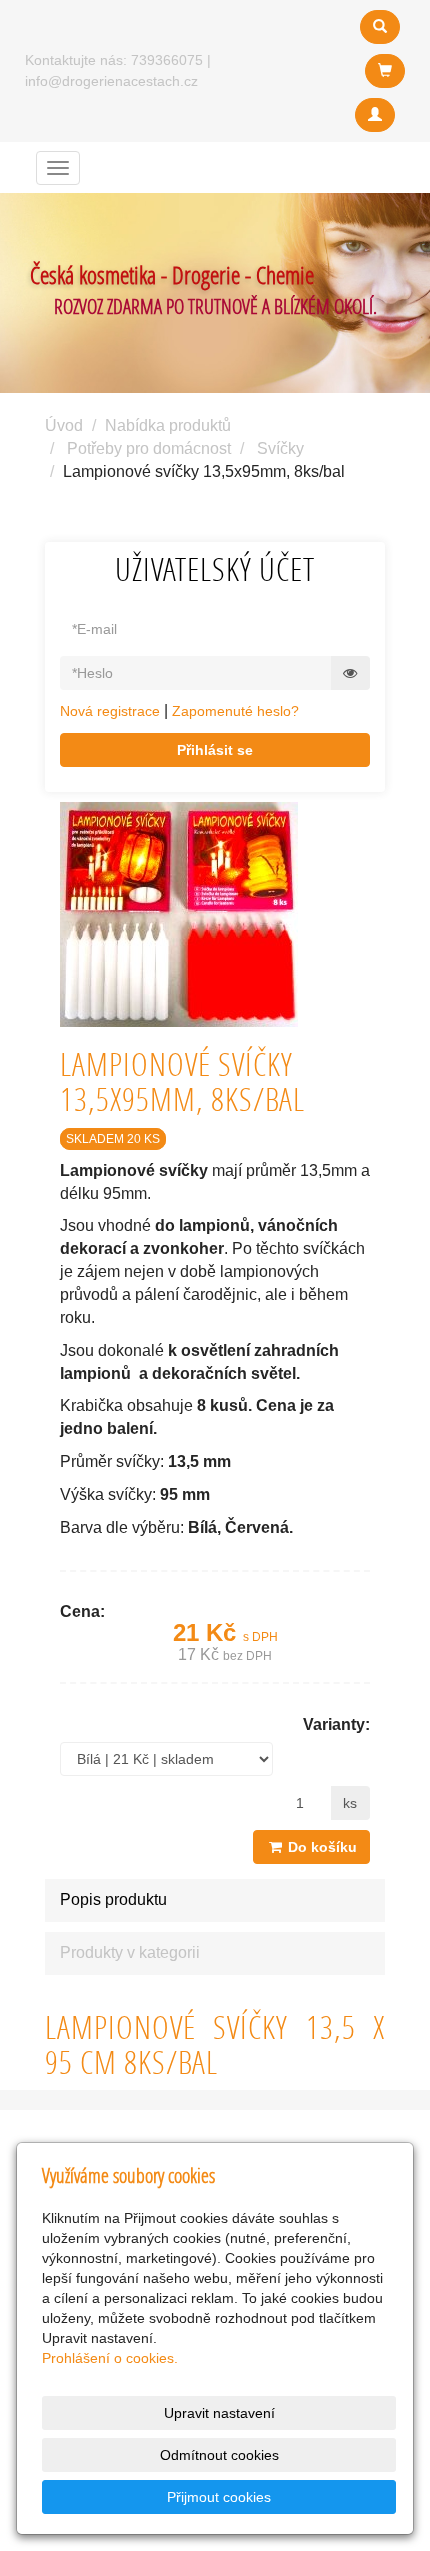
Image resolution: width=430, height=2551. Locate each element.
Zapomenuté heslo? (235, 711)
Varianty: (336, 1724)
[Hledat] (380, 27)
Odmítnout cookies (219, 2455)
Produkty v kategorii (130, 1952)
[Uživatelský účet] (375, 115)
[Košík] (385, 71)
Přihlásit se (215, 750)
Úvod (64, 425)
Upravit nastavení (219, 2413)
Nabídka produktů (168, 425)
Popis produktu (113, 1899)
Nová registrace (110, 711)
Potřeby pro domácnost (149, 448)
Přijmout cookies (219, 2497)
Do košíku (320, 1847)
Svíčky (280, 448)
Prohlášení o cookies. (110, 2358)
